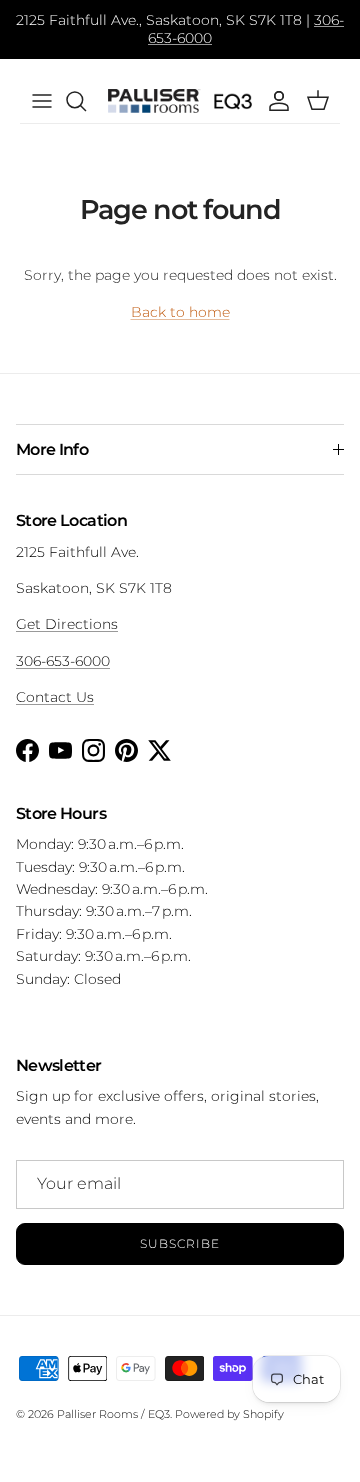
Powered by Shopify (229, 1414)
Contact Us (55, 697)
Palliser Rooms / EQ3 (113, 1414)
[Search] (86, 101)
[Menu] (42, 101)
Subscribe (180, 1243)
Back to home (180, 312)
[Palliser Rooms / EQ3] (180, 101)
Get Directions (67, 624)
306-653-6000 (63, 661)
